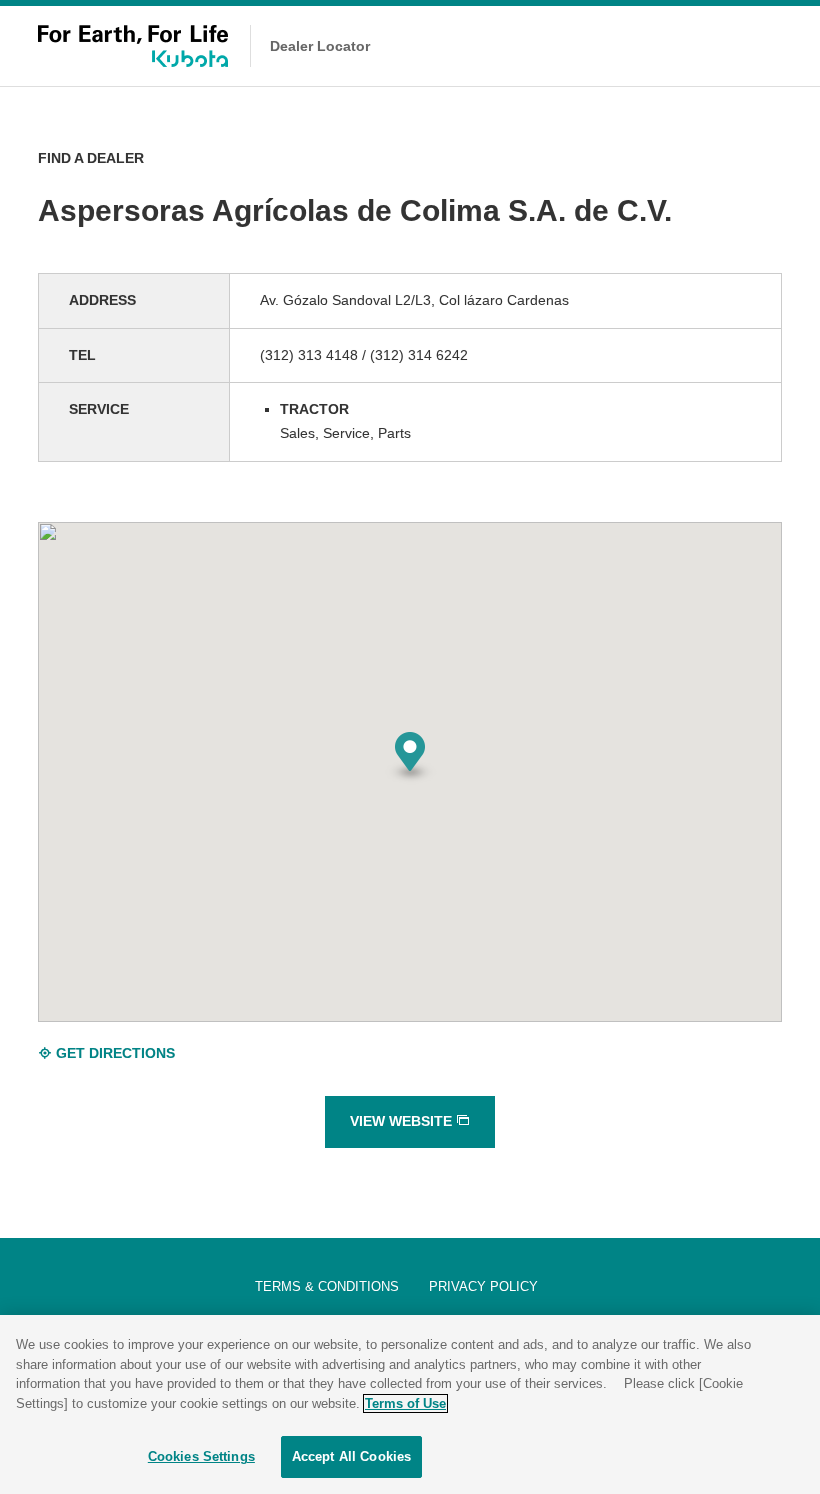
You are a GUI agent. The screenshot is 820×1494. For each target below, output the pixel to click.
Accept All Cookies (351, 1456)
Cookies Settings (201, 1456)
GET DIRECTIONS (113, 1053)
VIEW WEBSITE (403, 1121)
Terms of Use (405, 1403)
